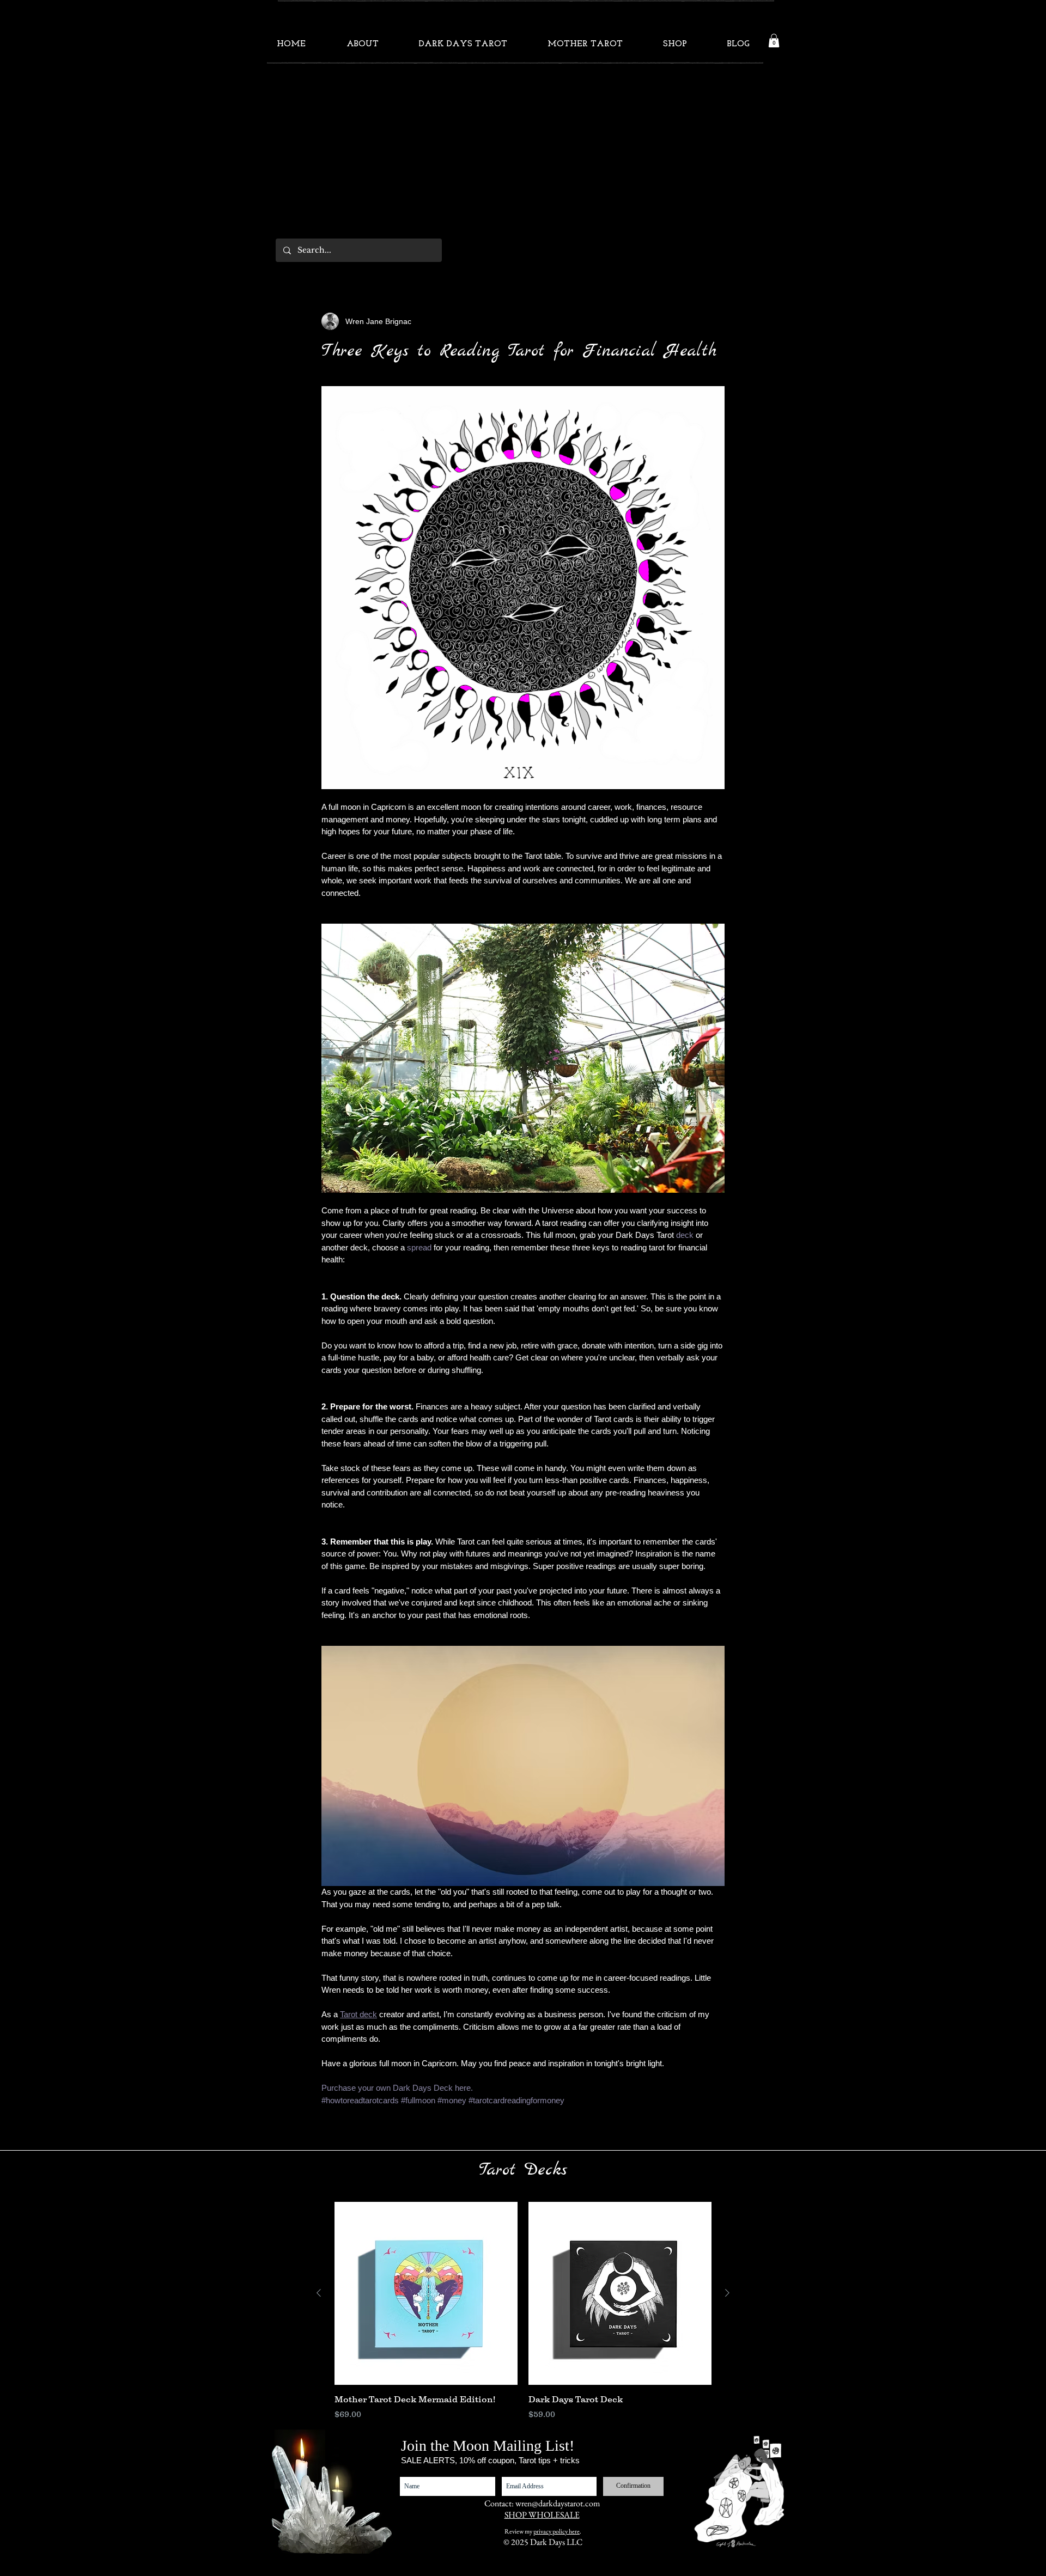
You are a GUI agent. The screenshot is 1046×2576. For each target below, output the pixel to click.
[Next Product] (727, 2293)
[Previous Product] (319, 2293)
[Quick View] (426, 2293)
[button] (774, 41)
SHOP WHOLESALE (542, 2515)
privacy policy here (557, 2531)
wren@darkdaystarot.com (558, 2503)
